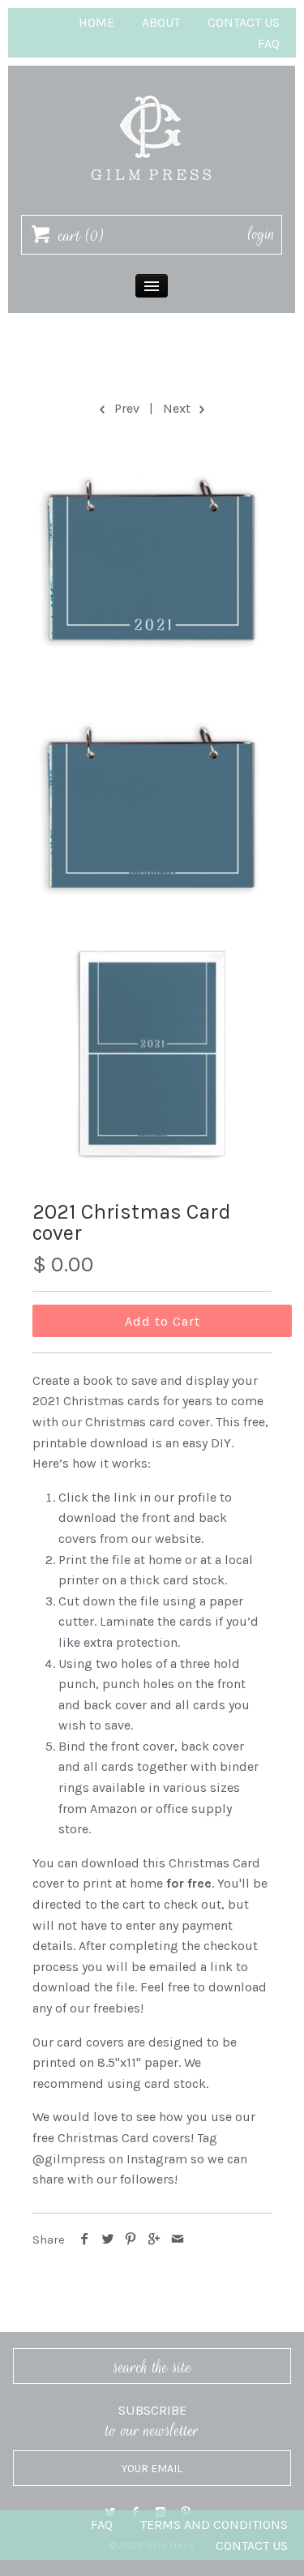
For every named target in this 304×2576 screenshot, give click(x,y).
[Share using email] (177, 2240)
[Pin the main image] (131, 2240)
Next (178, 408)
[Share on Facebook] (85, 2240)
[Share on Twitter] (108, 2240)
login (261, 234)
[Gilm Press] (152, 88)
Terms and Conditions (214, 2525)
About (161, 22)
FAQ (269, 43)
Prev (125, 408)
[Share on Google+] (154, 2240)
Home (96, 22)
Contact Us (244, 22)
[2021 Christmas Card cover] (152, 559)
